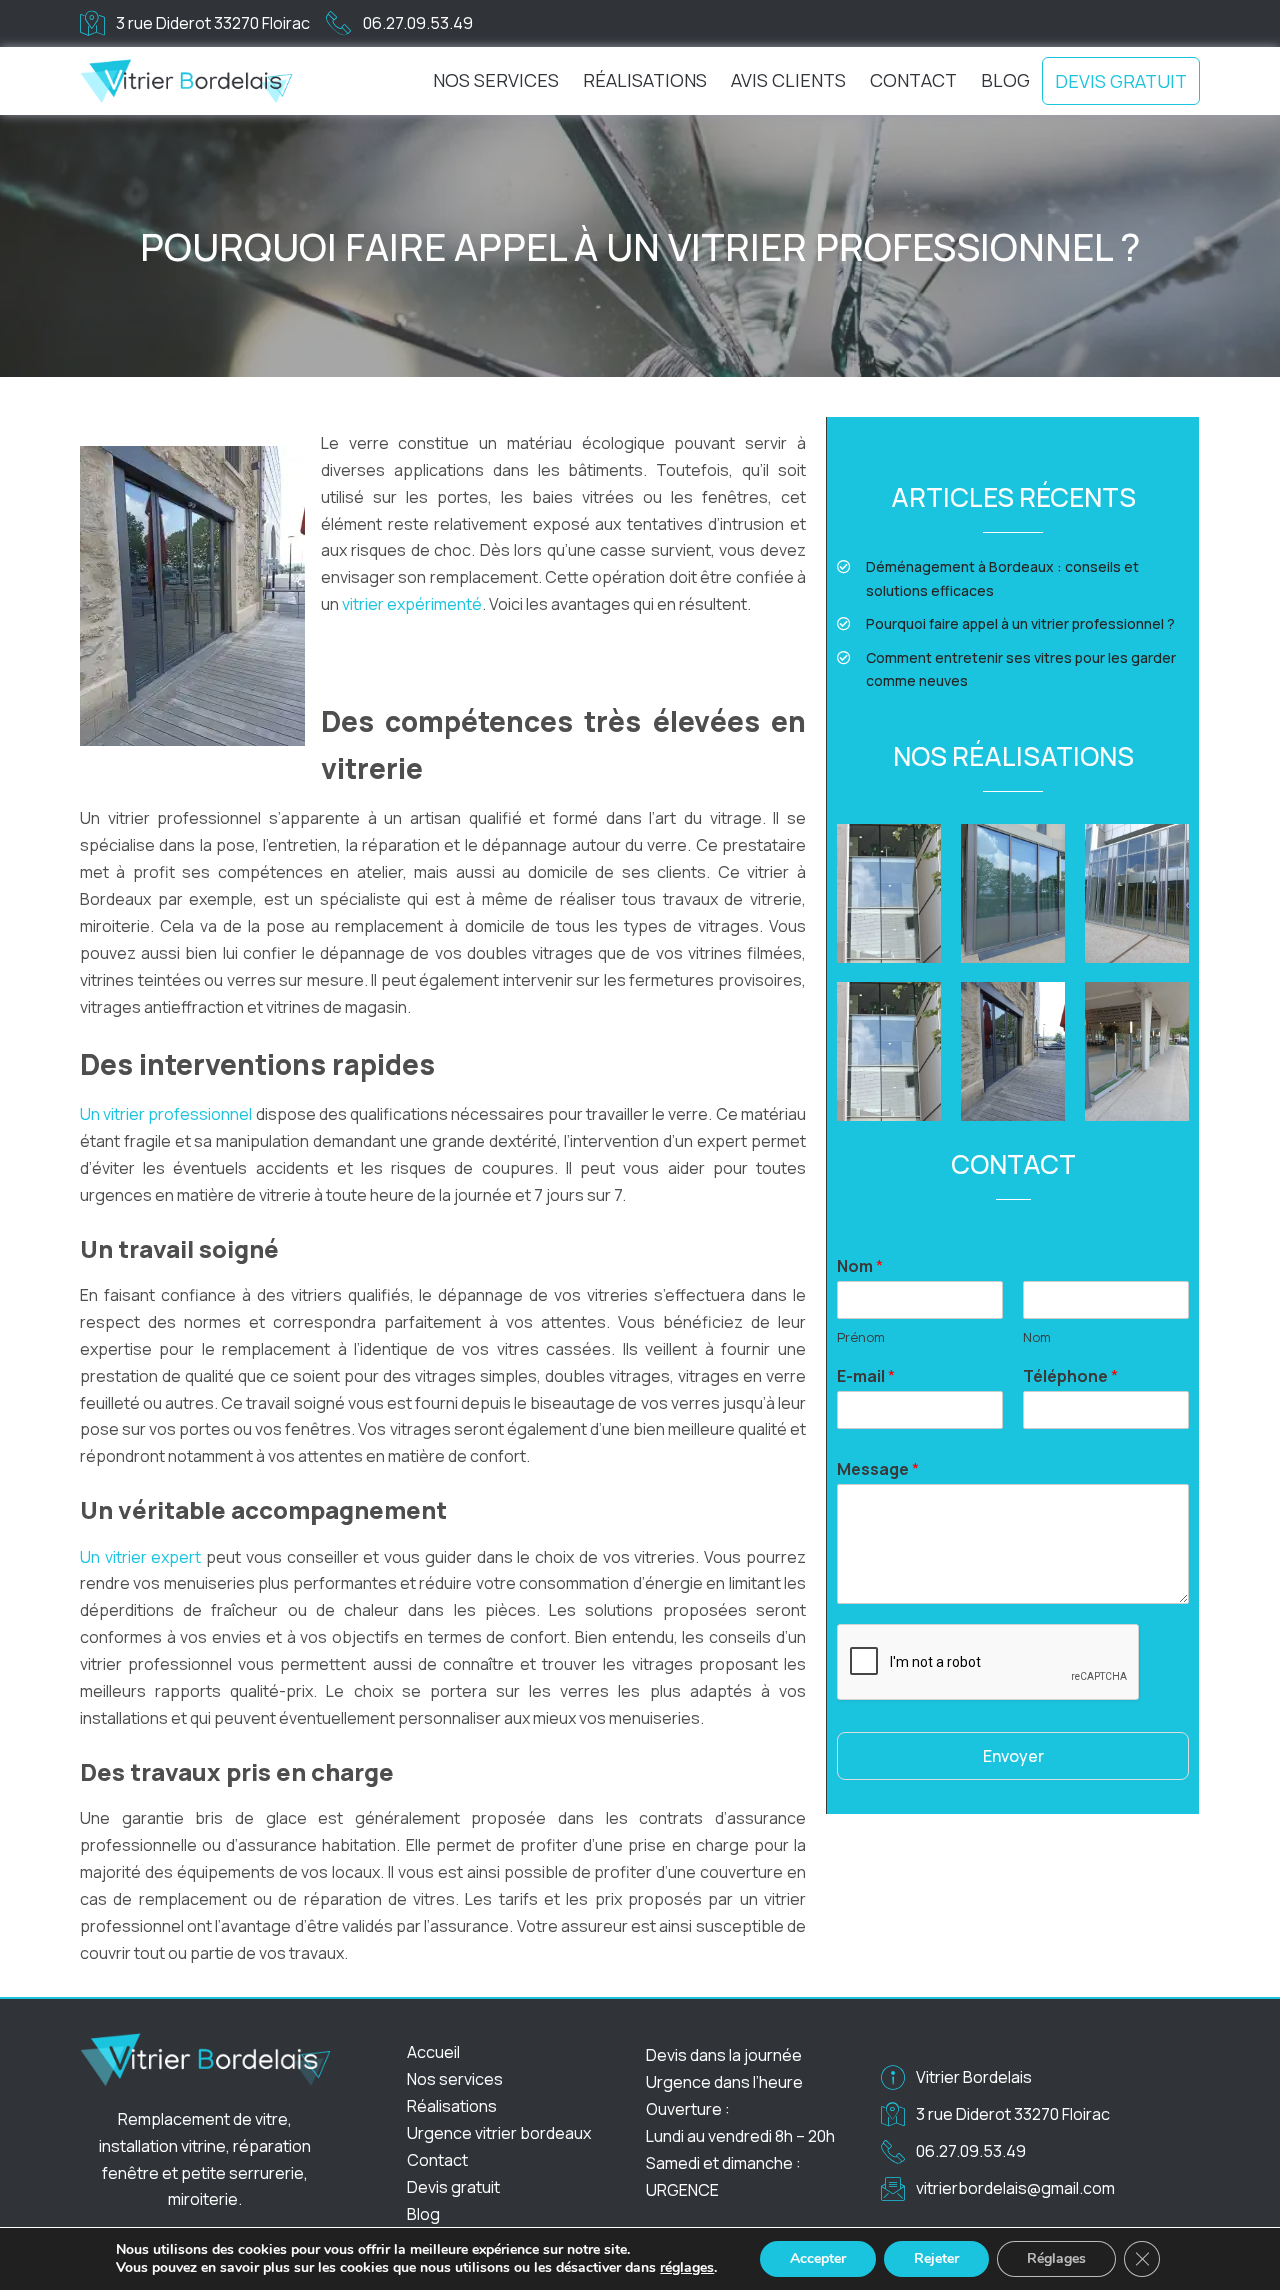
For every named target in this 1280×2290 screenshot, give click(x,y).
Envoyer (1013, 1756)
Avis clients (788, 80)
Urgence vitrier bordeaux (500, 2133)
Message (878, 1469)
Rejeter (936, 2258)
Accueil (433, 2052)
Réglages (1056, 2258)
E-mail (866, 1376)
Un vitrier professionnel (166, 1114)
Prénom (861, 1337)
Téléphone (1070, 1376)
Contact (913, 80)
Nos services (496, 80)
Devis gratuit (1121, 81)
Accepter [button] (818, 2258)
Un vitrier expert (141, 1557)
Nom (860, 1266)
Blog (1005, 80)
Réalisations (645, 80)
